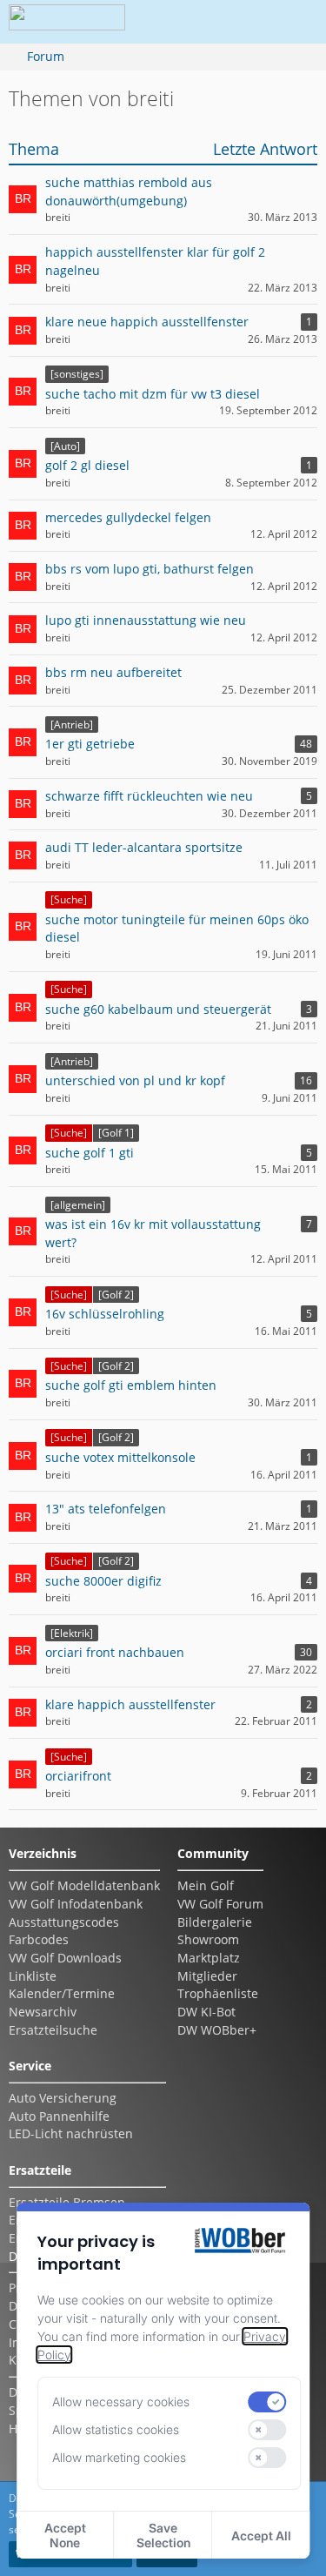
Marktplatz (209, 1958)
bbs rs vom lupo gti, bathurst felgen (150, 569)
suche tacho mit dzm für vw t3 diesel (153, 394)
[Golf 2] (116, 1295)
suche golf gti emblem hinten (131, 1385)
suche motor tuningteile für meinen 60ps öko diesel (177, 929)
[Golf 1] (116, 1133)
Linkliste (33, 1976)
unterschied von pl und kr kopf (135, 1080)
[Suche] (69, 899)
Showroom (208, 1939)
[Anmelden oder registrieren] (243, 22)
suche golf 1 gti (90, 1153)
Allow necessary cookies (121, 2402)
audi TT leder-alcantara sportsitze (144, 847)
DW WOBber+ (217, 2030)
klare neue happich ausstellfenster (147, 322)
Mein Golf (206, 1885)
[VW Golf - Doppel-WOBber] (67, 22)
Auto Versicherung (63, 2098)
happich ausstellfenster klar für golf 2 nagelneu (155, 261)
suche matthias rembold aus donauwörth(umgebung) (129, 191)
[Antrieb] (72, 724)
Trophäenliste (218, 1993)
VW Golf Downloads (65, 1958)
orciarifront (78, 1776)
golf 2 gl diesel (87, 465)
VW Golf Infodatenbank (76, 1904)
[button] (199, 22)
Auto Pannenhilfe (59, 2116)
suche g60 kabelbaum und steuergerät (158, 1009)
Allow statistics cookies (116, 2429)
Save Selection (163, 2535)
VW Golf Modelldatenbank (84, 1885)
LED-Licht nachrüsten (71, 2133)
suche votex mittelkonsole (120, 1457)
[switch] (268, 2402)
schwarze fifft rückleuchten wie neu (149, 796)
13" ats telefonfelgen (106, 1509)
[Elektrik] (72, 1633)
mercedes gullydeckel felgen (128, 517)
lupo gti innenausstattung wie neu (146, 620)
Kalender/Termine (62, 1993)
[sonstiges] (77, 374)
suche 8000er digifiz (103, 1581)
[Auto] (65, 446)
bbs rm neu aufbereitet (113, 672)
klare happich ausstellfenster (130, 1704)
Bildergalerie (215, 1922)
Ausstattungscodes (64, 1922)
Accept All (261, 2536)
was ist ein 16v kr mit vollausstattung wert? (153, 1233)
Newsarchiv (43, 2012)
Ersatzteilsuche (53, 2030)
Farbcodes (39, 1939)
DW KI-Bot (206, 2012)
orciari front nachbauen (115, 1652)
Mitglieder (207, 1976)
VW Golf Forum (220, 1904)
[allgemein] (78, 1205)
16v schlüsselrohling (105, 1314)
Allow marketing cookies (119, 2457)
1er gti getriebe (90, 744)
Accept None (65, 2535)
